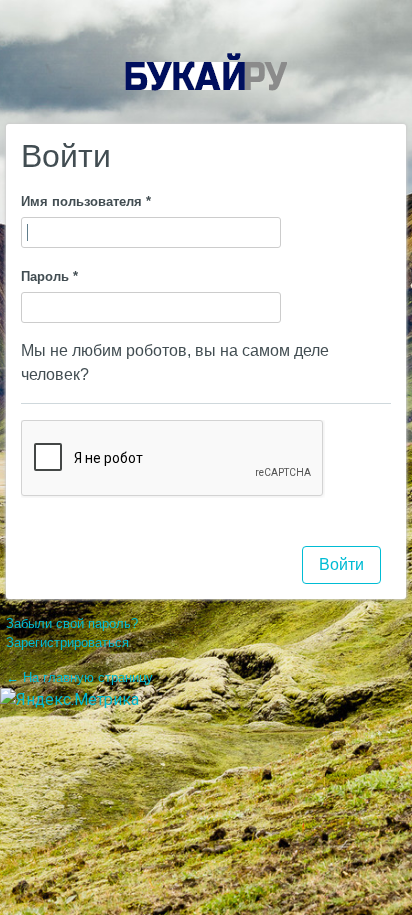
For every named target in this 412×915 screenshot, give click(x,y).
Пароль (49, 276)
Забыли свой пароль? (72, 623)
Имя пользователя (86, 201)
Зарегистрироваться (67, 642)
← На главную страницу (79, 677)
